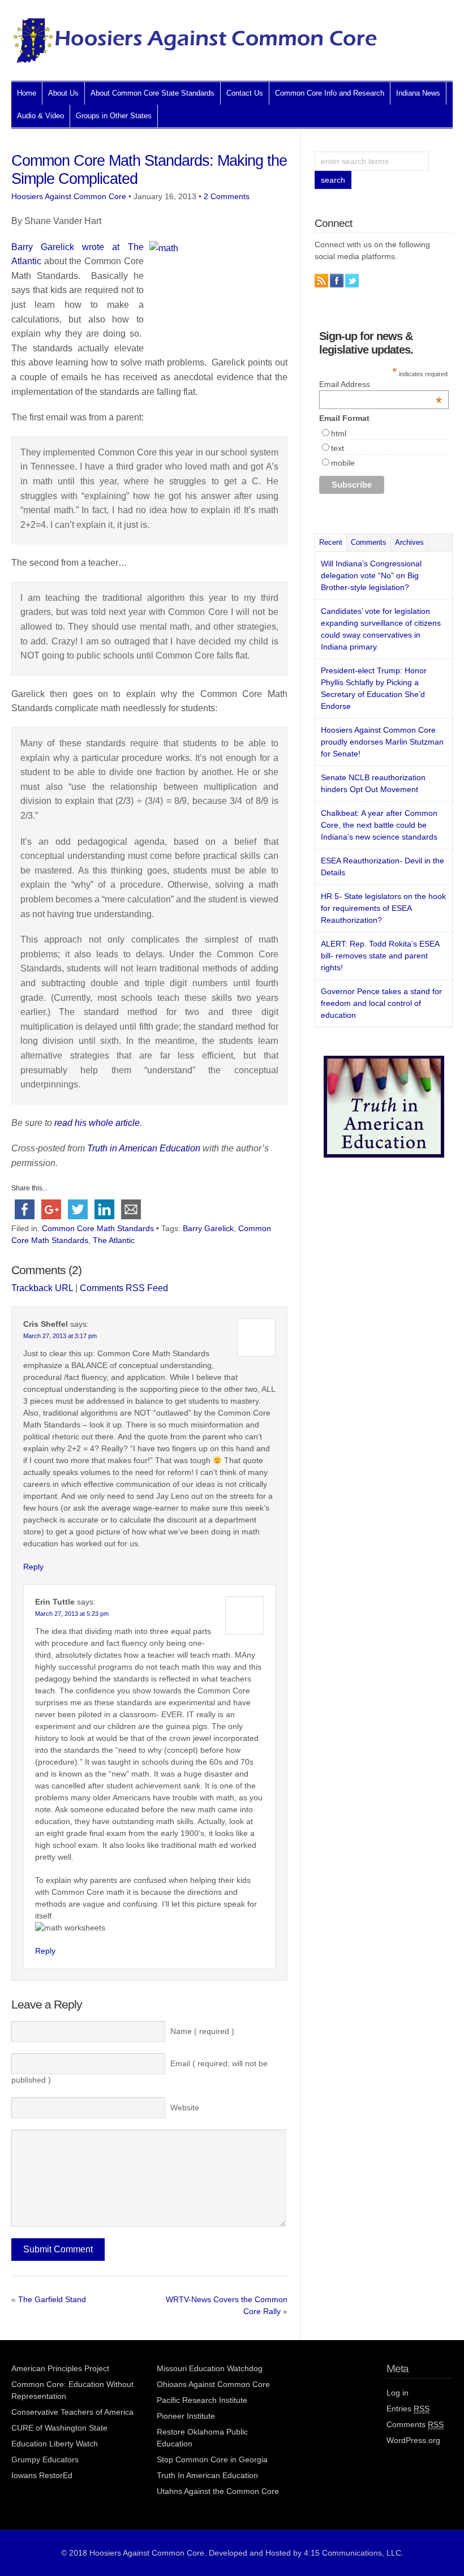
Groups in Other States (114, 116)
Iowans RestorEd (42, 2475)
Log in (398, 2393)
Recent (331, 542)
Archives (409, 542)
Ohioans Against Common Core (213, 2384)
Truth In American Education (207, 2475)
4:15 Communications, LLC (353, 2553)
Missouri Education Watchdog (210, 2368)
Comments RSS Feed (124, 1288)
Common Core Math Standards (98, 1228)
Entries (408, 2409)
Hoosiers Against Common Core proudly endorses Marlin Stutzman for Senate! (382, 742)
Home (27, 93)
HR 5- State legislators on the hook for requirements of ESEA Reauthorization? (383, 908)
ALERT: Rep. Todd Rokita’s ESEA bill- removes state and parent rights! (380, 956)
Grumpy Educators (45, 2459)
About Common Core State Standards (152, 93)
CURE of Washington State (59, 2428)
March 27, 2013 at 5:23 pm (72, 1614)
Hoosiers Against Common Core (69, 196)
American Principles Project (60, 2368)
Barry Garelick (208, 1228)
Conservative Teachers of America (72, 2412)
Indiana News (418, 93)
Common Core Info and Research (330, 93)
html (339, 433)
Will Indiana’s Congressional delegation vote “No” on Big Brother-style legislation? (371, 575)
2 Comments (227, 196)
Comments (369, 542)
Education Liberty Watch (55, 2444)
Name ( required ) (202, 2031)
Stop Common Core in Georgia (212, 2459)
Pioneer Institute (186, 2416)
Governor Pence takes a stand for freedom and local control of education (381, 1003)
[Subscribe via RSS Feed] (321, 281)
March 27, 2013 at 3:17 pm (60, 1336)
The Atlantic (114, 1240)
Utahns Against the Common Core (218, 2491)
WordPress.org (413, 2440)
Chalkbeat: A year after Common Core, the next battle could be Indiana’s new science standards (379, 825)
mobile (343, 463)
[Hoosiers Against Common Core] (195, 60)
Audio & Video (40, 116)
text (338, 448)
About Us (63, 93)
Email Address (381, 384)
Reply (33, 1567)
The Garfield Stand (52, 2299)
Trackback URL (42, 1288)
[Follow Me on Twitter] (352, 281)
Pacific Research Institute (202, 2400)
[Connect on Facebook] (337, 281)
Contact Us (245, 93)
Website (185, 2108)
